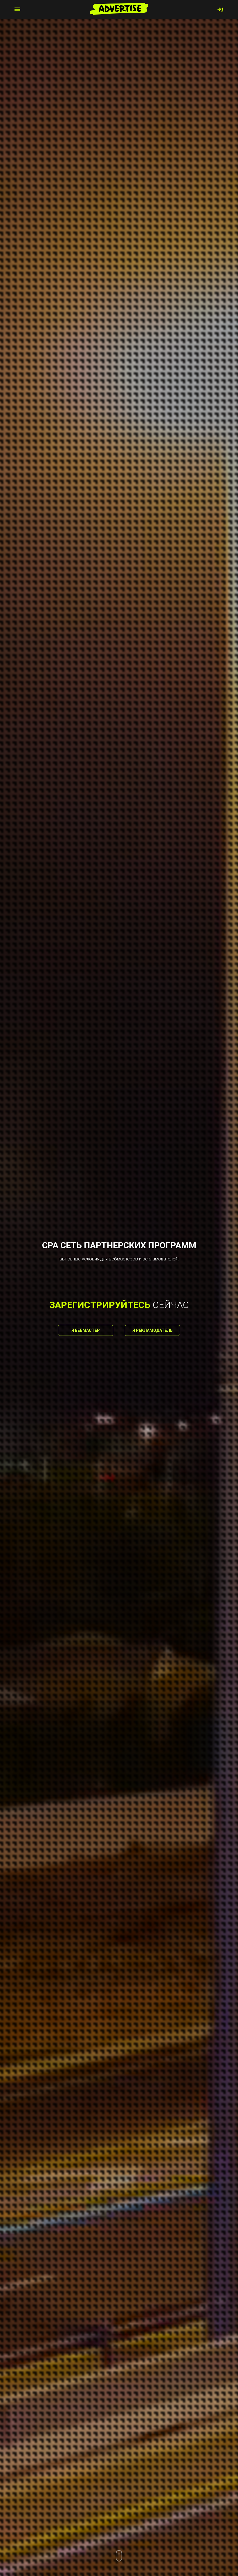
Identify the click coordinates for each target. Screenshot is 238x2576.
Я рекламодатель (153, 1330)
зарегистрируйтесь (100, 1305)
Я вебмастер (86, 1330)
